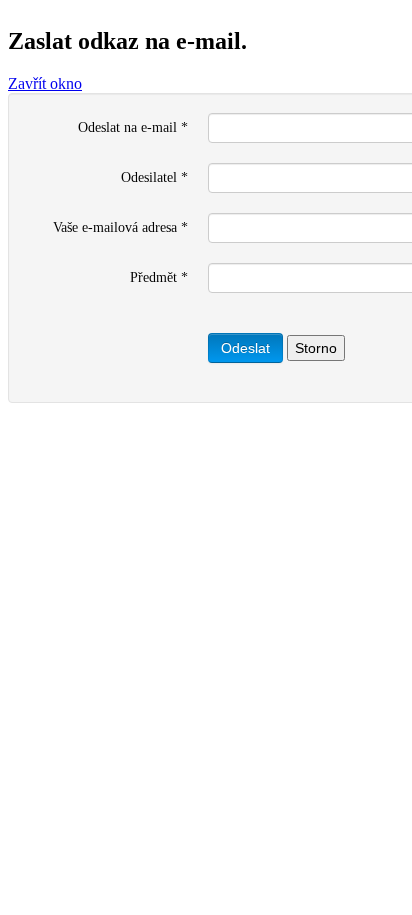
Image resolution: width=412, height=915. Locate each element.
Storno (316, 348)
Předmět (159, 277)
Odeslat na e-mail (133, 127)
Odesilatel (154, 177)
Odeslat (245, 348)
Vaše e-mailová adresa (120, 227)
